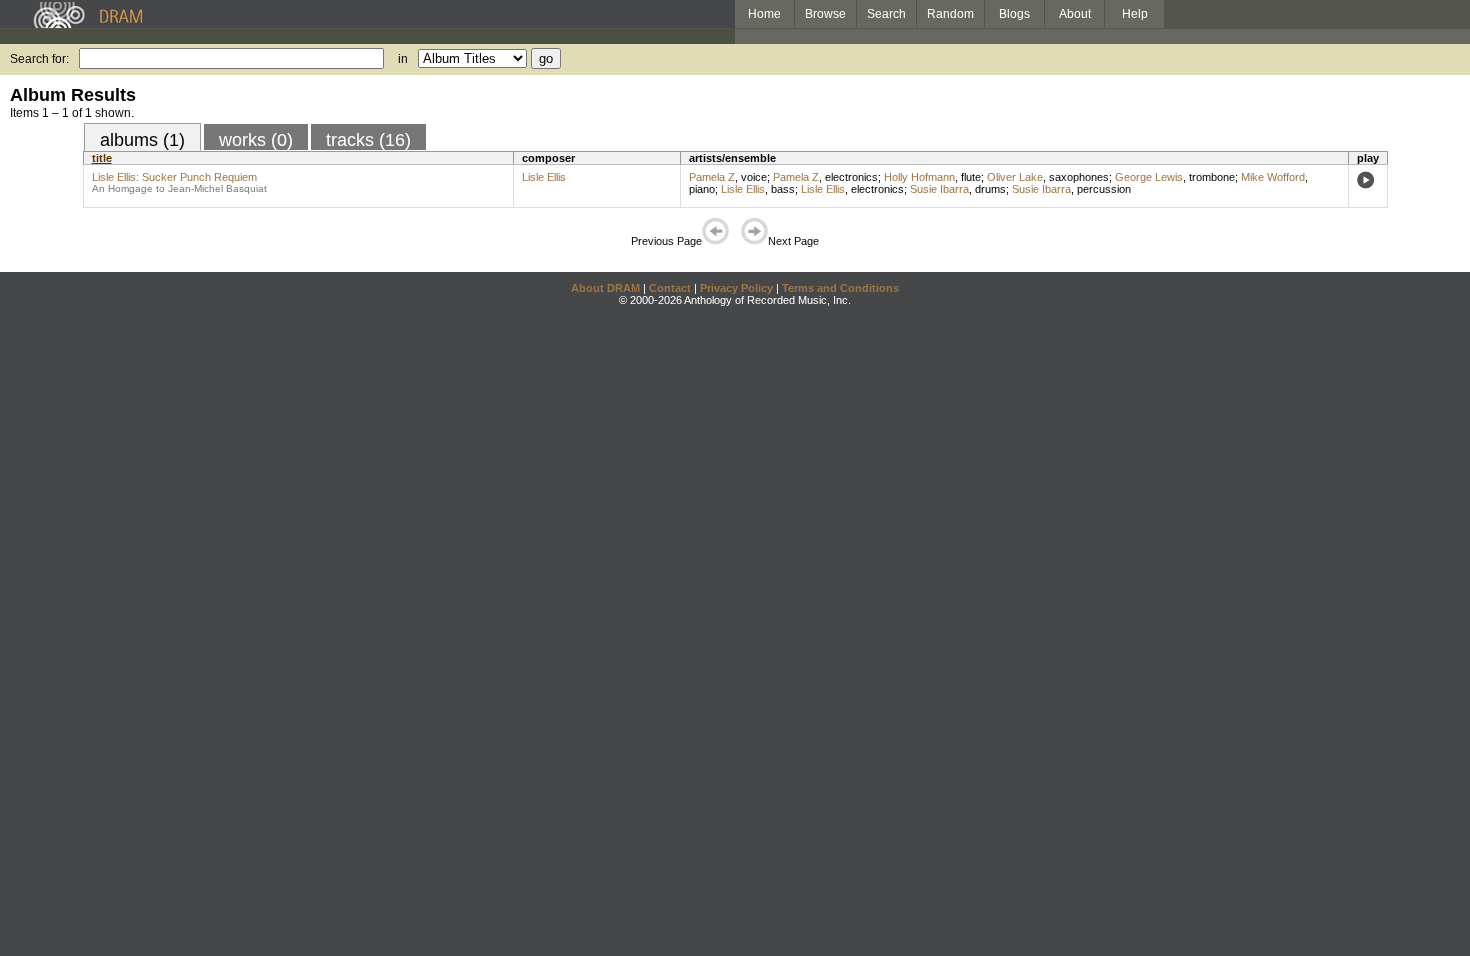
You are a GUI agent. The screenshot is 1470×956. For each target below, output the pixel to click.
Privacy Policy (736, 288)
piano (702, 189)
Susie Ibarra (939, 189)
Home (764, 14)
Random (950, 14)
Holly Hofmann (919, 177)
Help (1135, 14)
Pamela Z (712, 177)
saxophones (1079, 177)
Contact (670, 288)
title (102, 158)
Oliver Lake (1015, 177)
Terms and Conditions (840, 288)
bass (783, 189)
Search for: (39, 59)
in (403, 59)
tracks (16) (368, 140)
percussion (1104, 189)
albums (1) (142, 140)
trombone (1212, 177)
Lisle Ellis (544, 177)
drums (990, 189)
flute (971, 177)
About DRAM (605, 288)
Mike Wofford (1273, 177)
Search (886, 14)
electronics (851, 177)
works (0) (256, 140)
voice (754, 177)
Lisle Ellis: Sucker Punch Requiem (174, 177)
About (1075, 14)
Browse (825, 14)
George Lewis (1149, 177)
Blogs (1014, 14)
